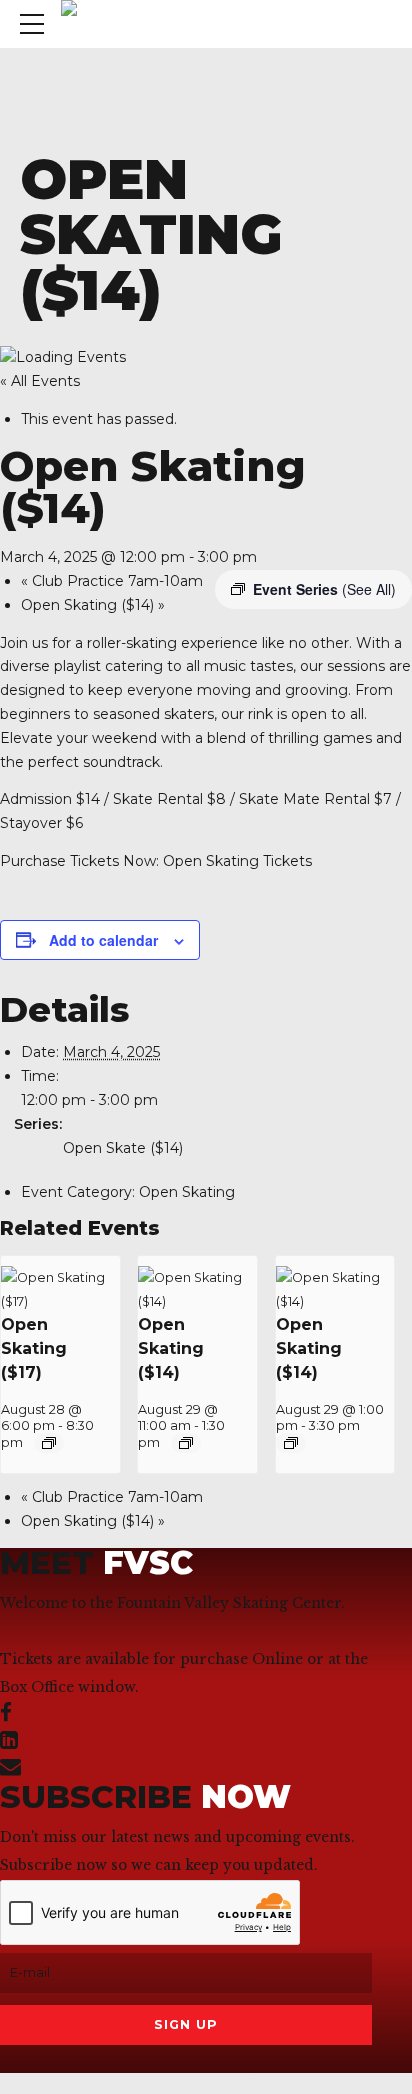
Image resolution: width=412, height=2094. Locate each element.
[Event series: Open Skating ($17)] (49, 1443)
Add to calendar (103, 940)
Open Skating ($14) (93, 605)
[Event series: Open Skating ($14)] (186, 1443)
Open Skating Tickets (237, 861)
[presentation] (60, 1301)
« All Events (40, 381)
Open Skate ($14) (123, 1148)
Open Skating (187, 1192)
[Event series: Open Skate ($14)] (291, 1443)
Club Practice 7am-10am (112, 581)
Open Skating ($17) (34, 1348)
